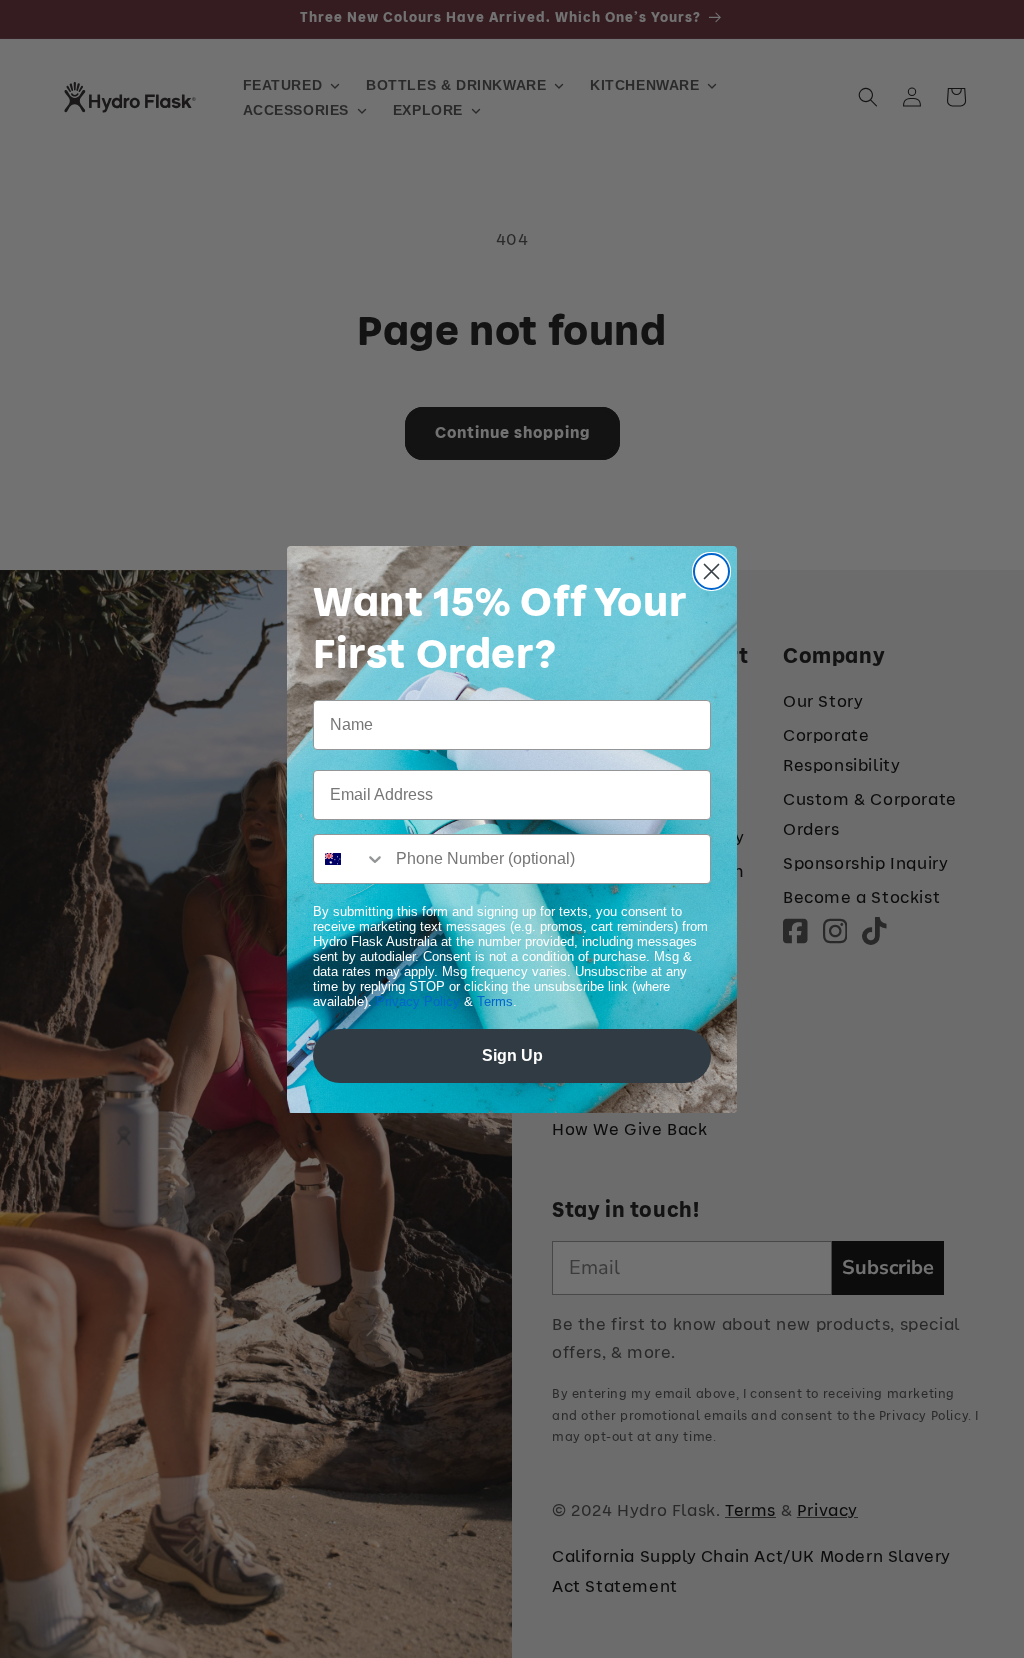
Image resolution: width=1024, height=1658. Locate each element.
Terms (495, 1001)
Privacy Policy (418, 1001)
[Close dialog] (711, 571)
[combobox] (350, 859)
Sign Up (512, 1055)
